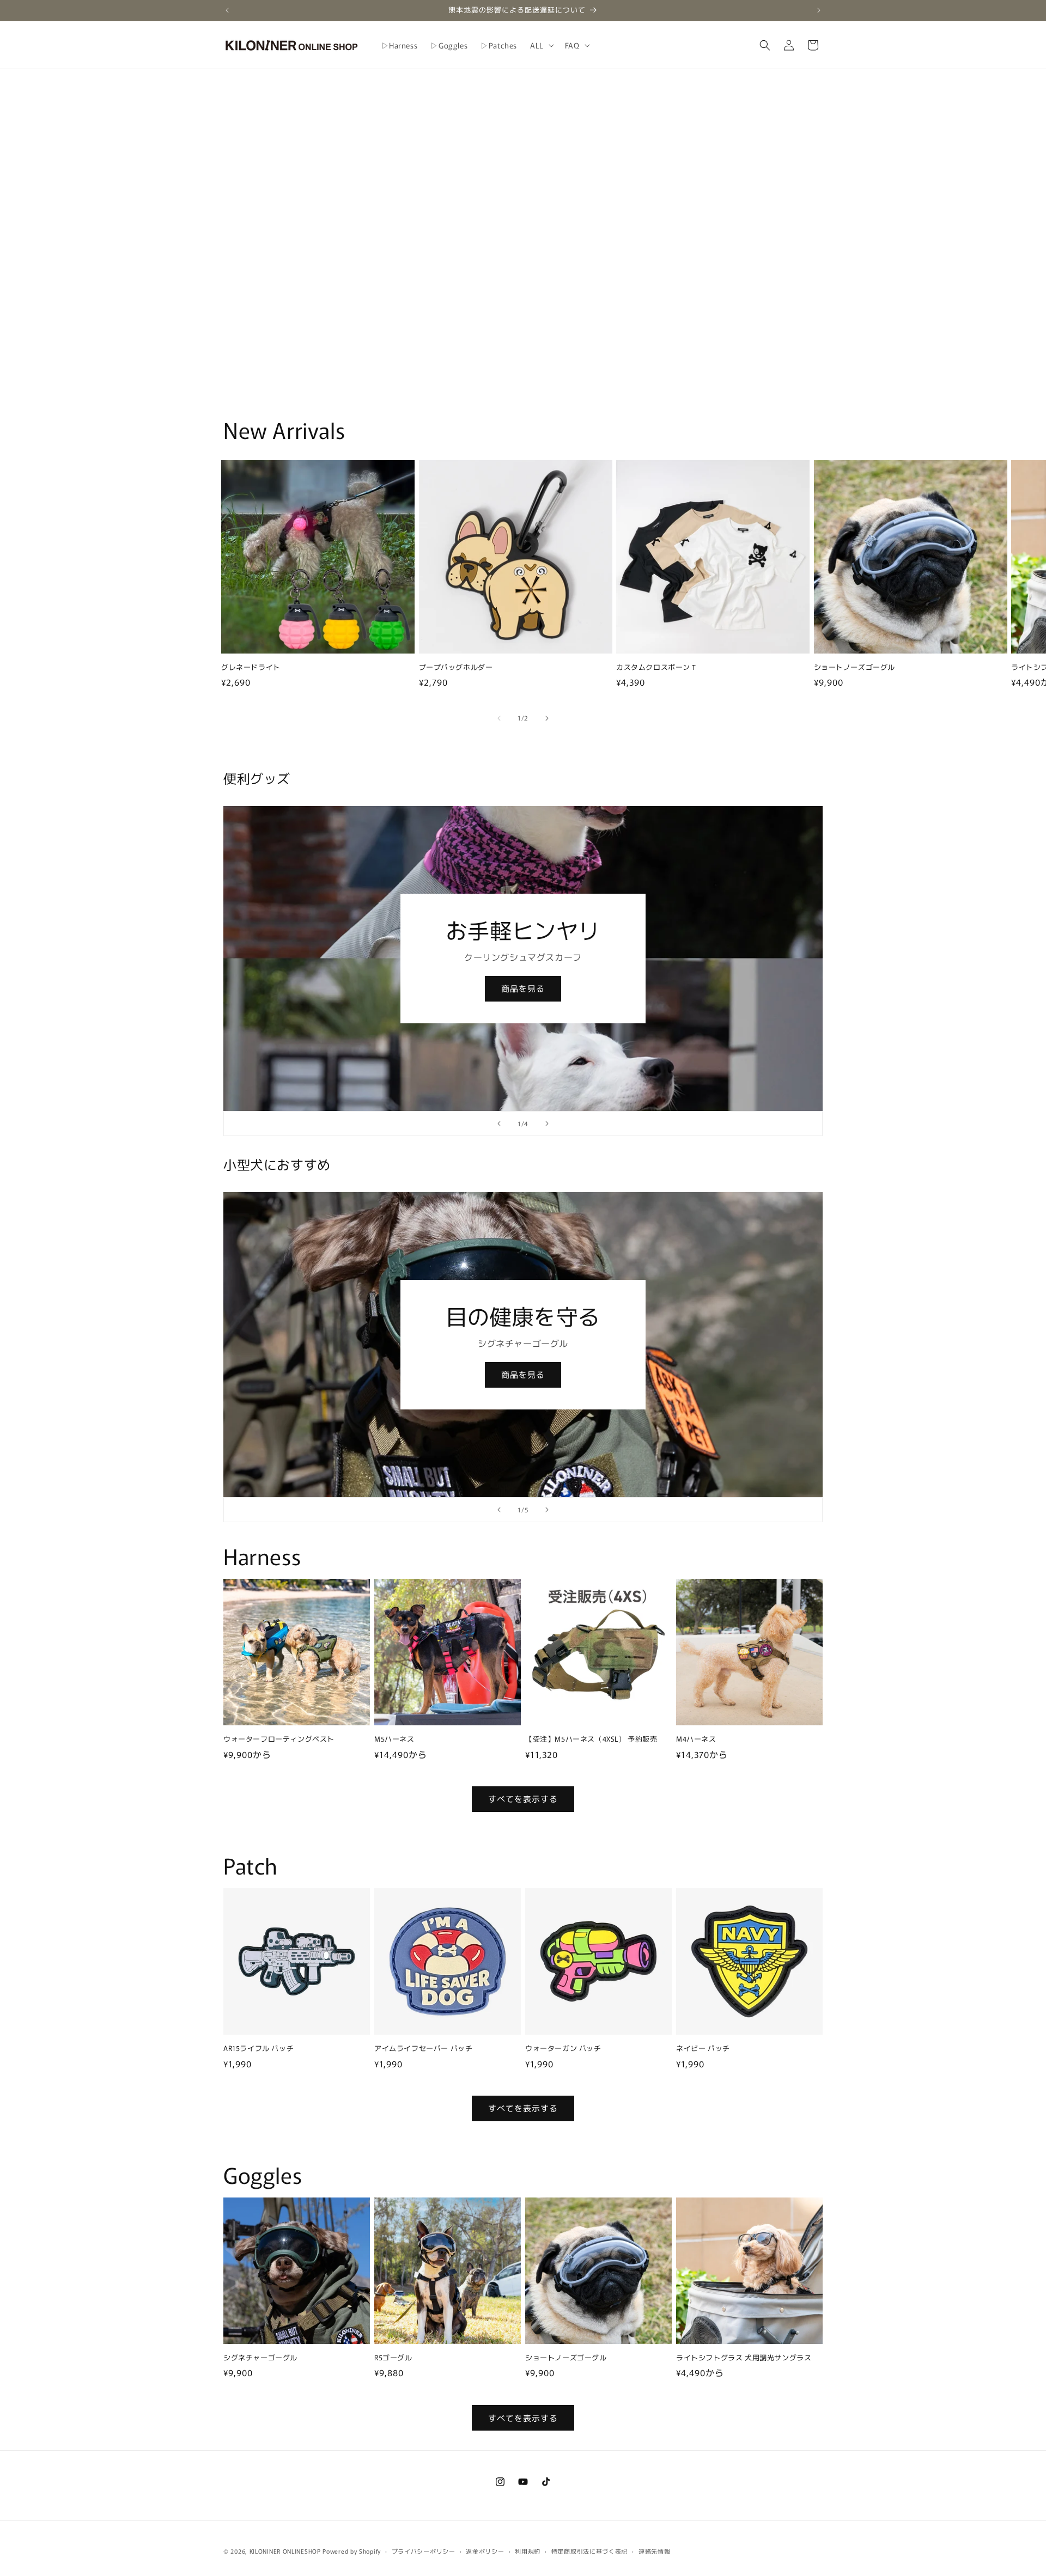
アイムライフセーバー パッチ (423, 2049)
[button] (541, 45)
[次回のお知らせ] (819, 10)
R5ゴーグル (393, 2358)
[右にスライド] (547, 718)
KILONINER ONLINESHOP (285, 2551)
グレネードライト (251, 667)
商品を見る (523, 988)
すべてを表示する (523, 1799)
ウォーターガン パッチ (563, 2049)
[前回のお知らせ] (227, 10)
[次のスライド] (547, 1124)
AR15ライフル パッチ (259, 2049)
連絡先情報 (655, 2550)
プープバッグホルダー (456, 667)
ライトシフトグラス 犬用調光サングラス (744, 2358)
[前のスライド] (499, 1124)
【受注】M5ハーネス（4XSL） (591, 1739)
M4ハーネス (696, 1739)
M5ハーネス (394, 1739)
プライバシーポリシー (424, 2550)
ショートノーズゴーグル (855, 667)
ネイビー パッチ (703, 2049)
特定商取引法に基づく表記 (589, 2550)
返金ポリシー (485, 2550)
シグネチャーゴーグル (260, 2358)
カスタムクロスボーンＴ (657, 667)
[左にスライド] (499, 718)
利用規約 (528, 2550)
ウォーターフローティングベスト (279, 1739)
